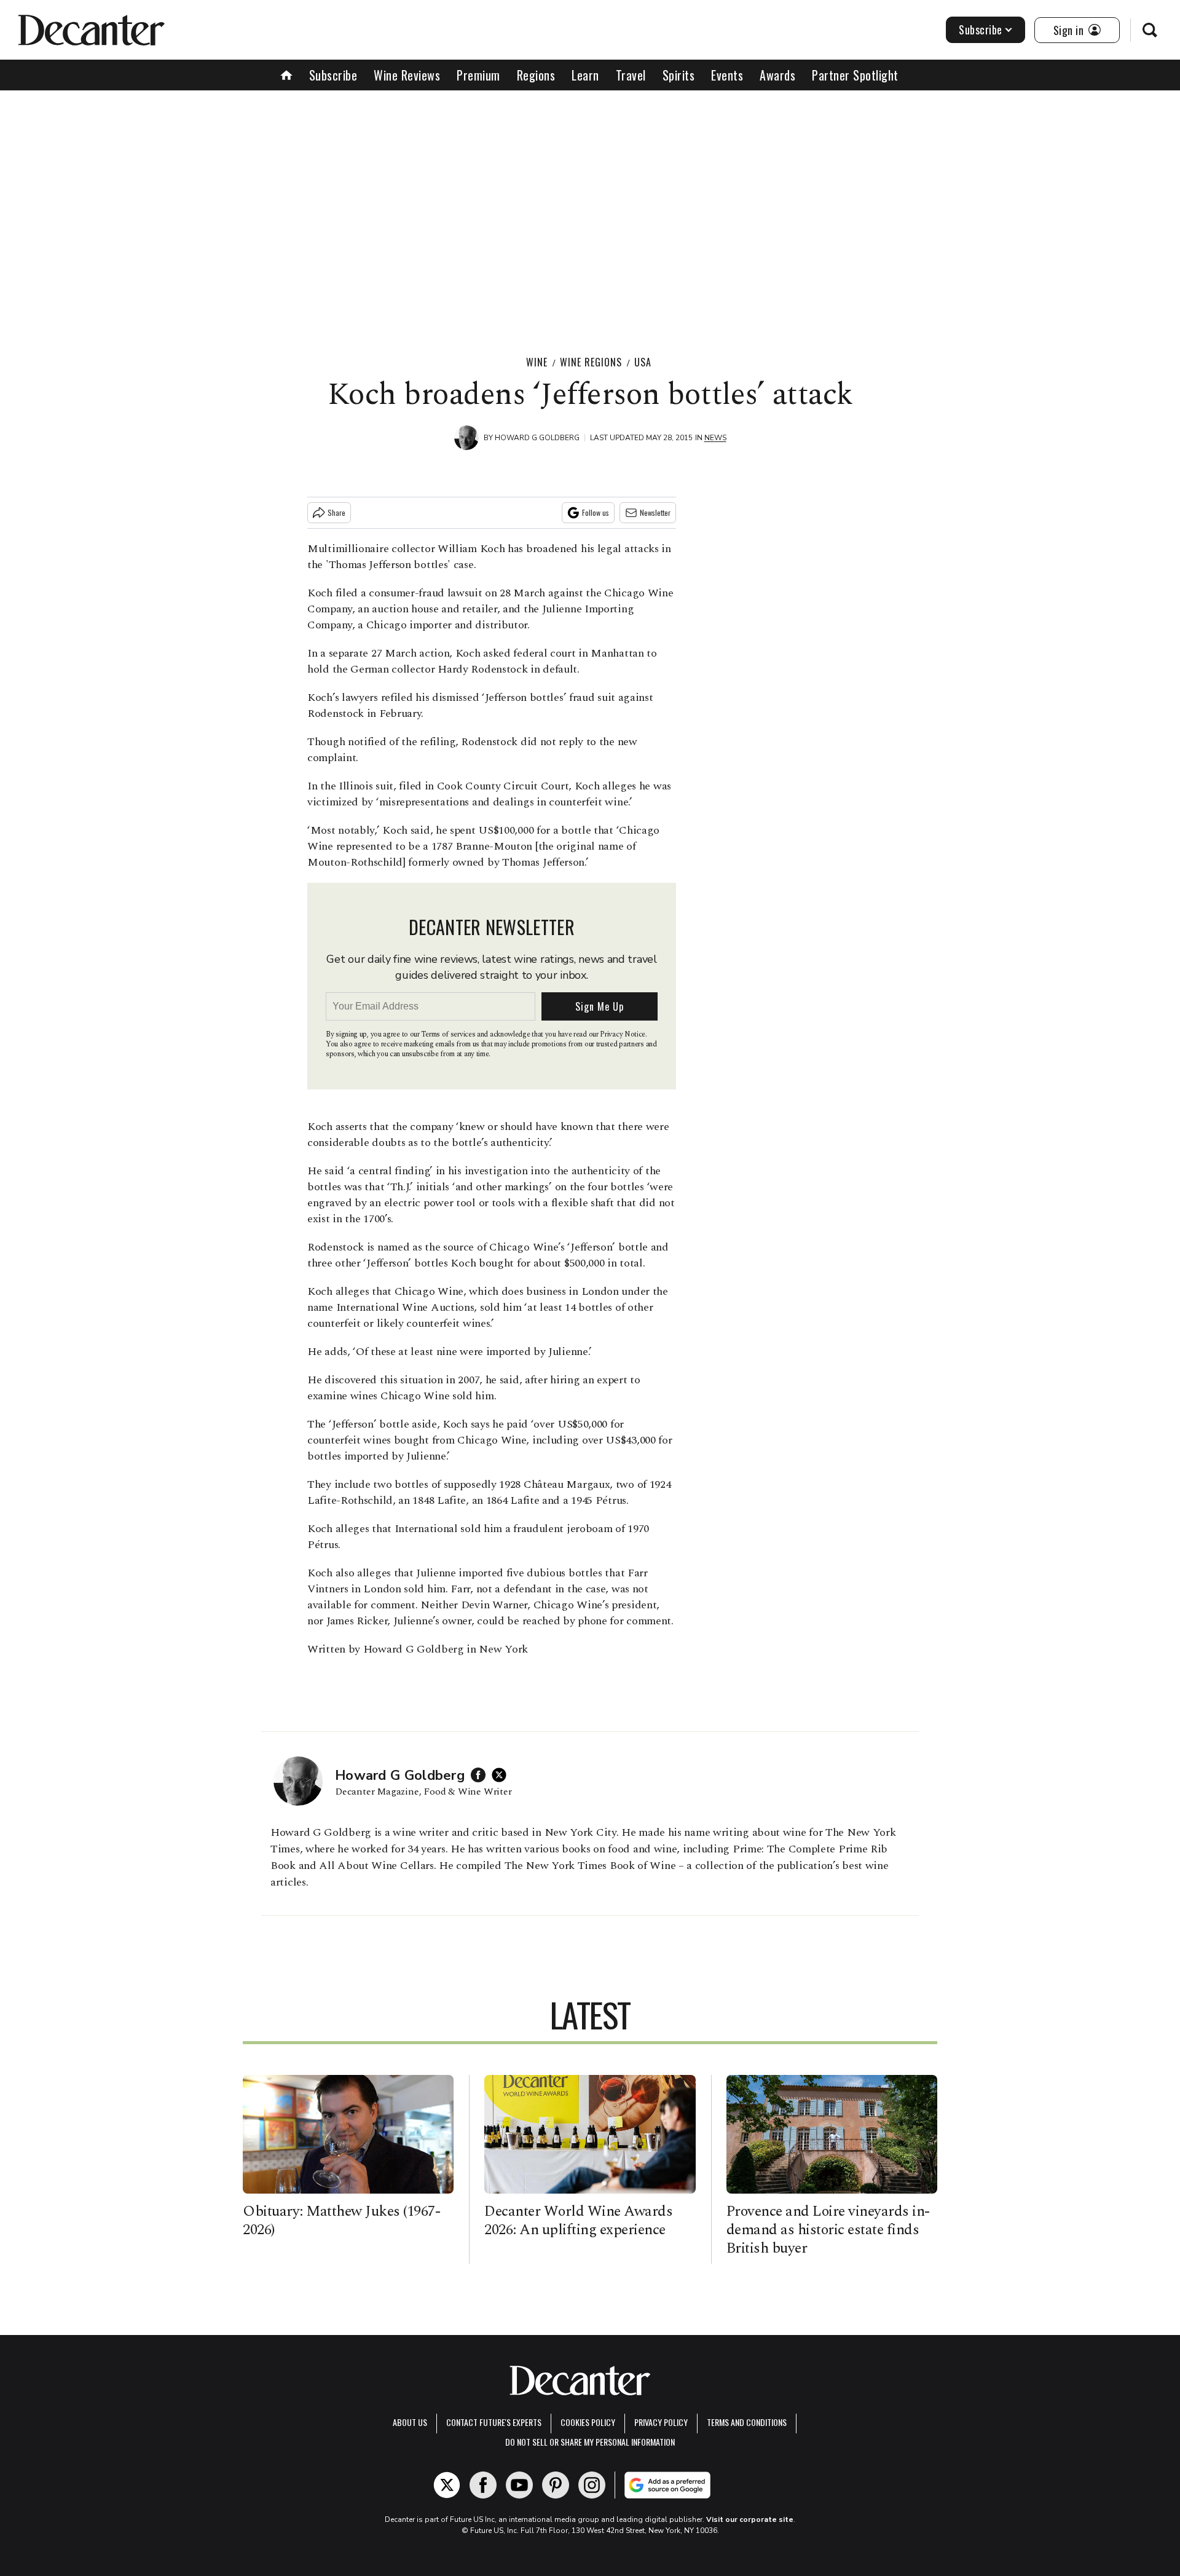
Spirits (679, 75)
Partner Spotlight (855, 75)
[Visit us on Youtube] (519, 2485)
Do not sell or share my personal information (590, 2442)
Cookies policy (588, 2422)
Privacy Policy (661, 2422)
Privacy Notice (623, 1034)
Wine (537, 362)
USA (643, 362)
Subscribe (981, 30)
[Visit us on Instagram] (592, 2485)
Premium (478, 75)
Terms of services (449, 1034)
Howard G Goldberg (537, 438)
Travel (631, 75)
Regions (536, 75)
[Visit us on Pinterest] (556, 2485)
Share (336, 512)
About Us (410, 2422)
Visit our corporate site (750, 2519)
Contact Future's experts (494, 2422)
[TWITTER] (502, 1775)
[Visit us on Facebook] (483, 2485)
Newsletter (655, 512)
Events (727, 75)
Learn (585, 75)
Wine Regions (591, 362)
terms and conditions (747, 2422)
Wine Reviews (407, 75)
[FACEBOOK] (481, 1775)
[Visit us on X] (447, 2485)
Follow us (596, 512)
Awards (777, 75)
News (715, 438)
